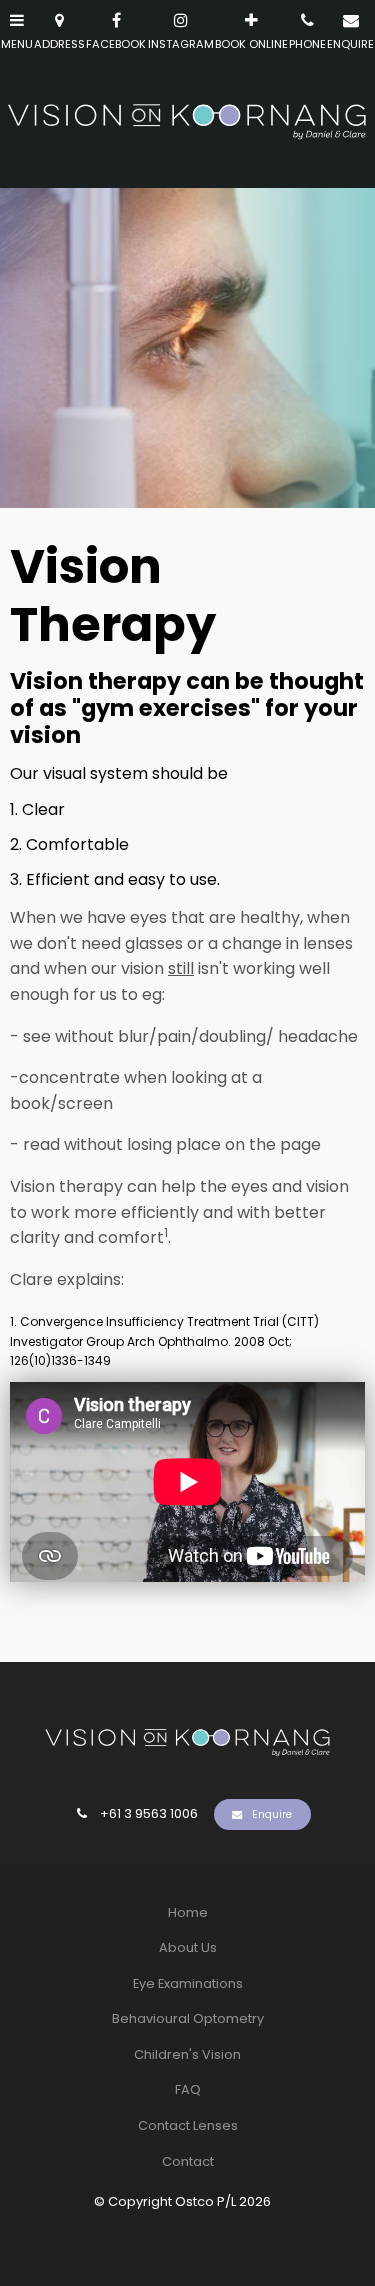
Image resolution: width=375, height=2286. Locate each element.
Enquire (272, 1814)
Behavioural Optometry (188, 2018)
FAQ (188, 2089)
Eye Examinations (188, 1983)
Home (188, 1912)
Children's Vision (187, 2054)
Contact (188, 2161)
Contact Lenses (188, 2125)
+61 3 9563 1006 (149, 1813)
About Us (188, 1947)
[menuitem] (187, 1913)
